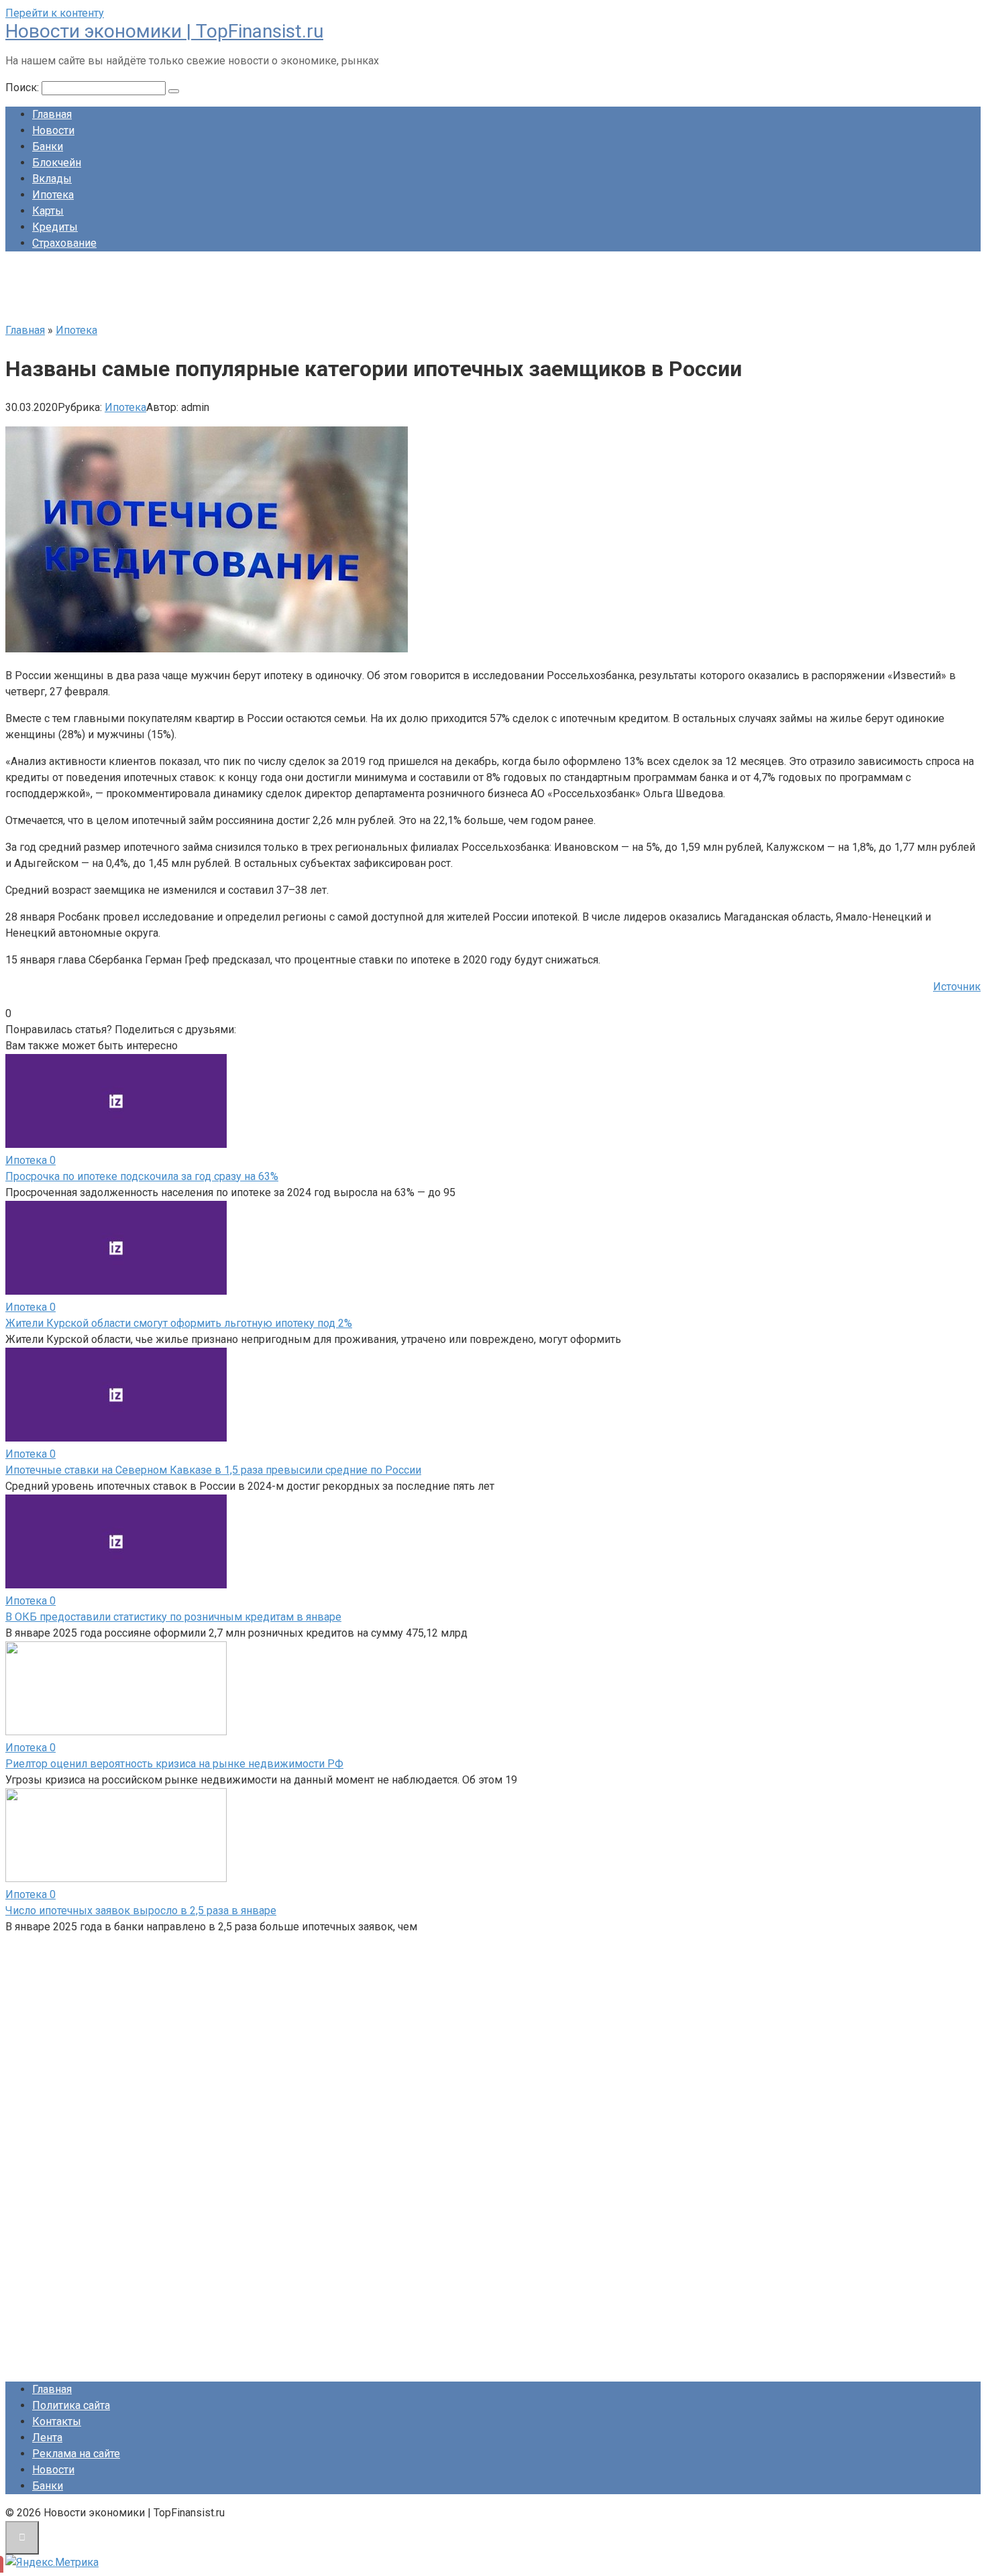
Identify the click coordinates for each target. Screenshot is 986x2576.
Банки (48, 147)
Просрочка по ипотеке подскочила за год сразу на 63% (142, 1176)
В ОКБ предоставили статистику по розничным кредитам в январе (173, 1617)
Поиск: (23, 87)
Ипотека (53, 195)
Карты (48, 211)
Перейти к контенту (55, 13)
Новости (53, 130)
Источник (957, 987)
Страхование (64, 243)
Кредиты (55, 227)
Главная (52, 114)
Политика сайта (71, 2405)
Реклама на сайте (76, 2454)
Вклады (52, 179)
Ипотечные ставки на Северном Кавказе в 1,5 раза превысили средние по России (213, 1470)
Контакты (57, 2421)
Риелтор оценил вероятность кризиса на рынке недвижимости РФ (174, 1764)
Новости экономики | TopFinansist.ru (164, 31)
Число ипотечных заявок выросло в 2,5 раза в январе (141, 1911)
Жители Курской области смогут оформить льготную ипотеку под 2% (179, 1323)
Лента (47, 2438)
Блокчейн (57, 163)
